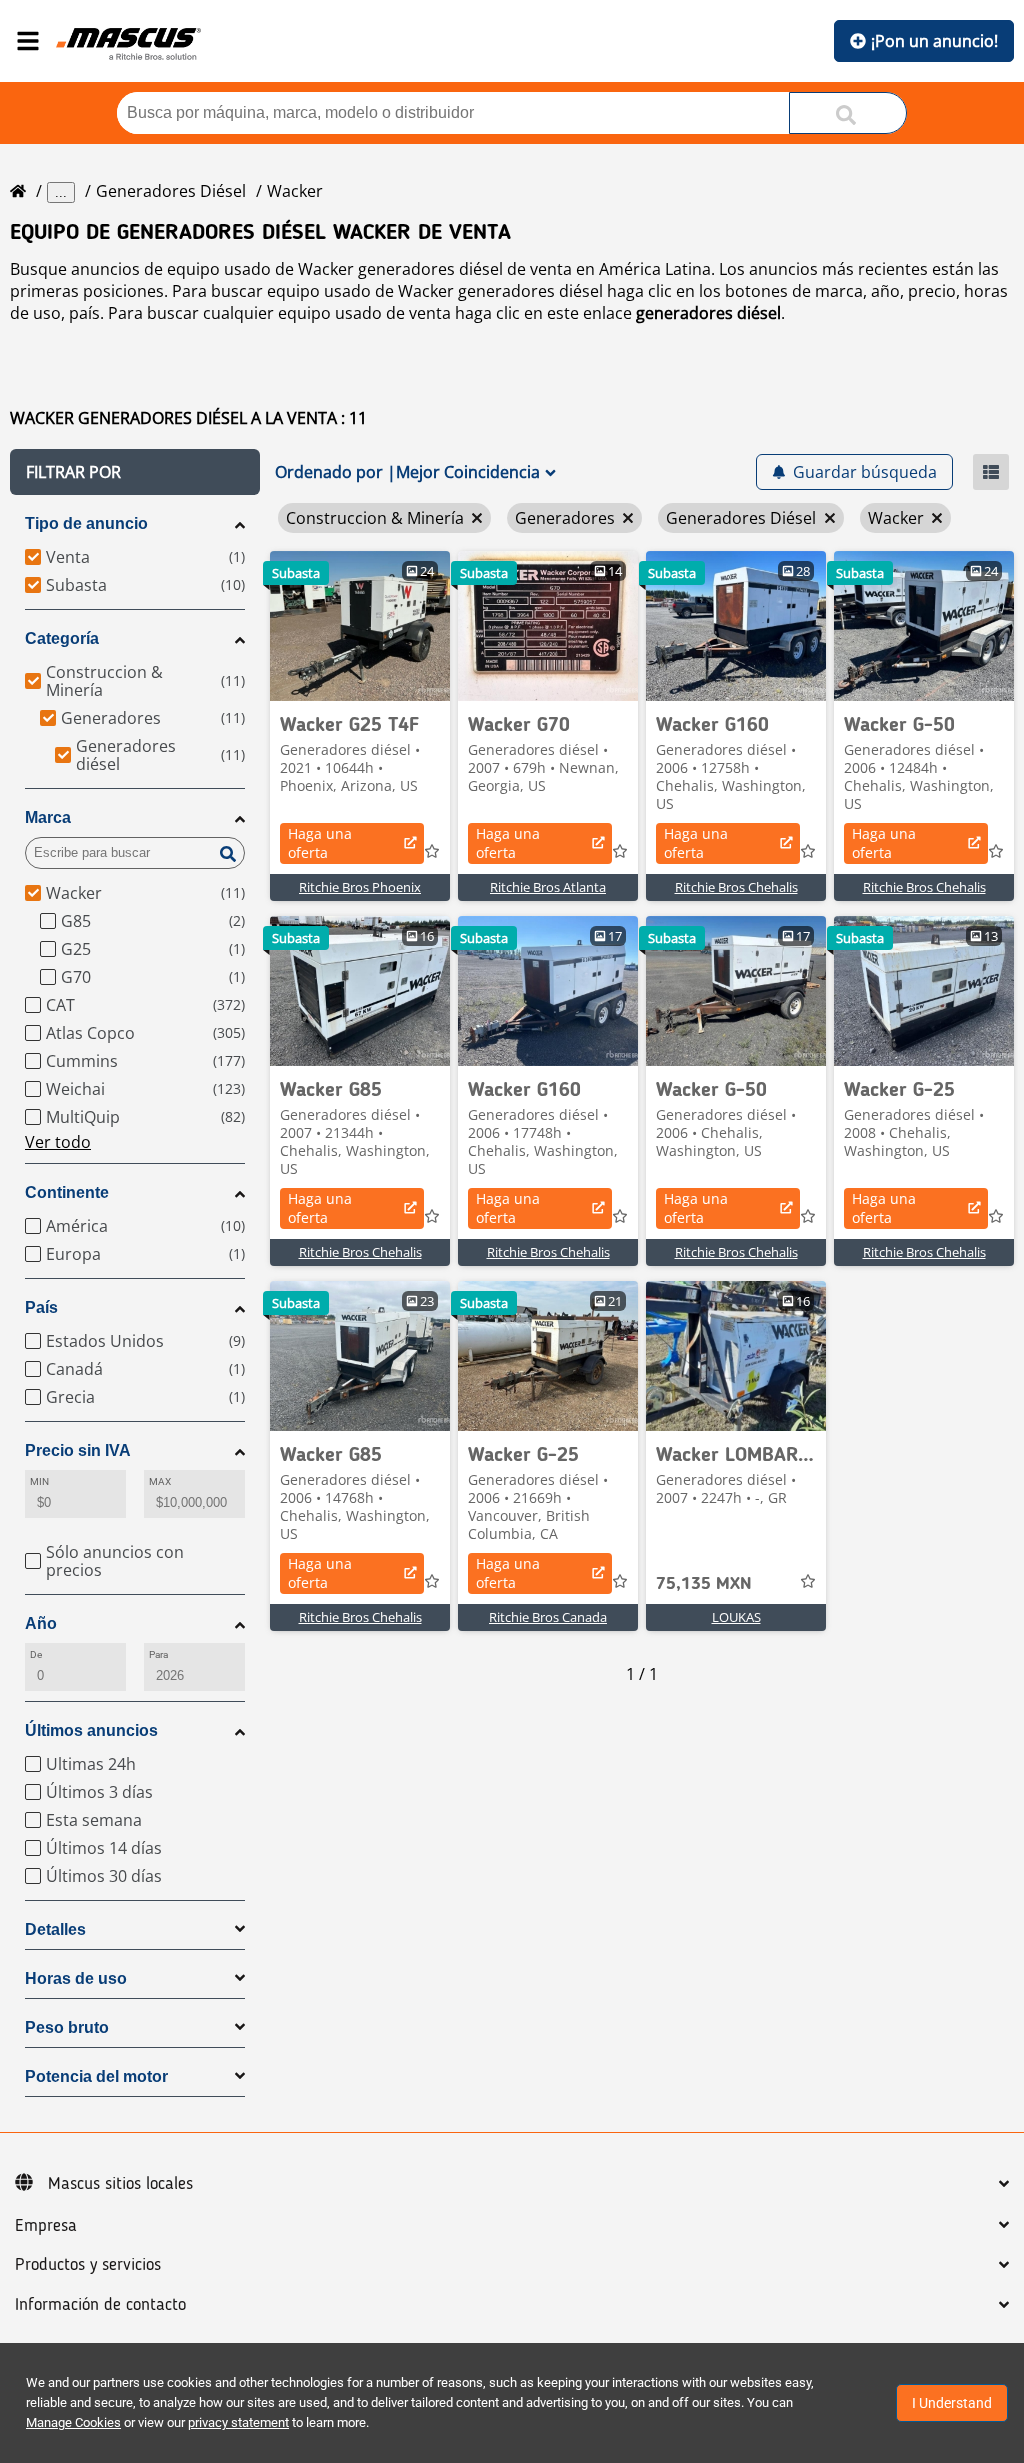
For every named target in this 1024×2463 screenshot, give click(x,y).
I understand (952, 2403)
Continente (67, 1192)
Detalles (55, 1929)
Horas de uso (76, 1978)
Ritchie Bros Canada (548, 1617)
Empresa (46, 2226)
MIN (39, 1481)
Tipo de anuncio (86, 523)
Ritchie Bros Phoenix (360, 887)
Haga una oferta (320, 843)
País (41, 1307)
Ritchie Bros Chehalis (736, 887)
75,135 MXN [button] (704, 1584)
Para (158, 1654)
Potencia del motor (96, 2076)
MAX (160, 1481)
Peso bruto (67, 2027)
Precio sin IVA (78, 1450)
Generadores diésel (171, 191)
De (36, 1654)
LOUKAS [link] (736, 1617)
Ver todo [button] (58, 1142)
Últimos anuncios (91, 1730)
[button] (135, 472)
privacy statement (238, 2422)
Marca (48, 817)
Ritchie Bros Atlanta (548, 887)
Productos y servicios (88, 2265)
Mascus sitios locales (120, 2184)
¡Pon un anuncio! (934, 41)
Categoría (62, 638)
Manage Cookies (73, 2422)
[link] (360, 626)
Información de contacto (100, 2305)
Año (41, 1623)
